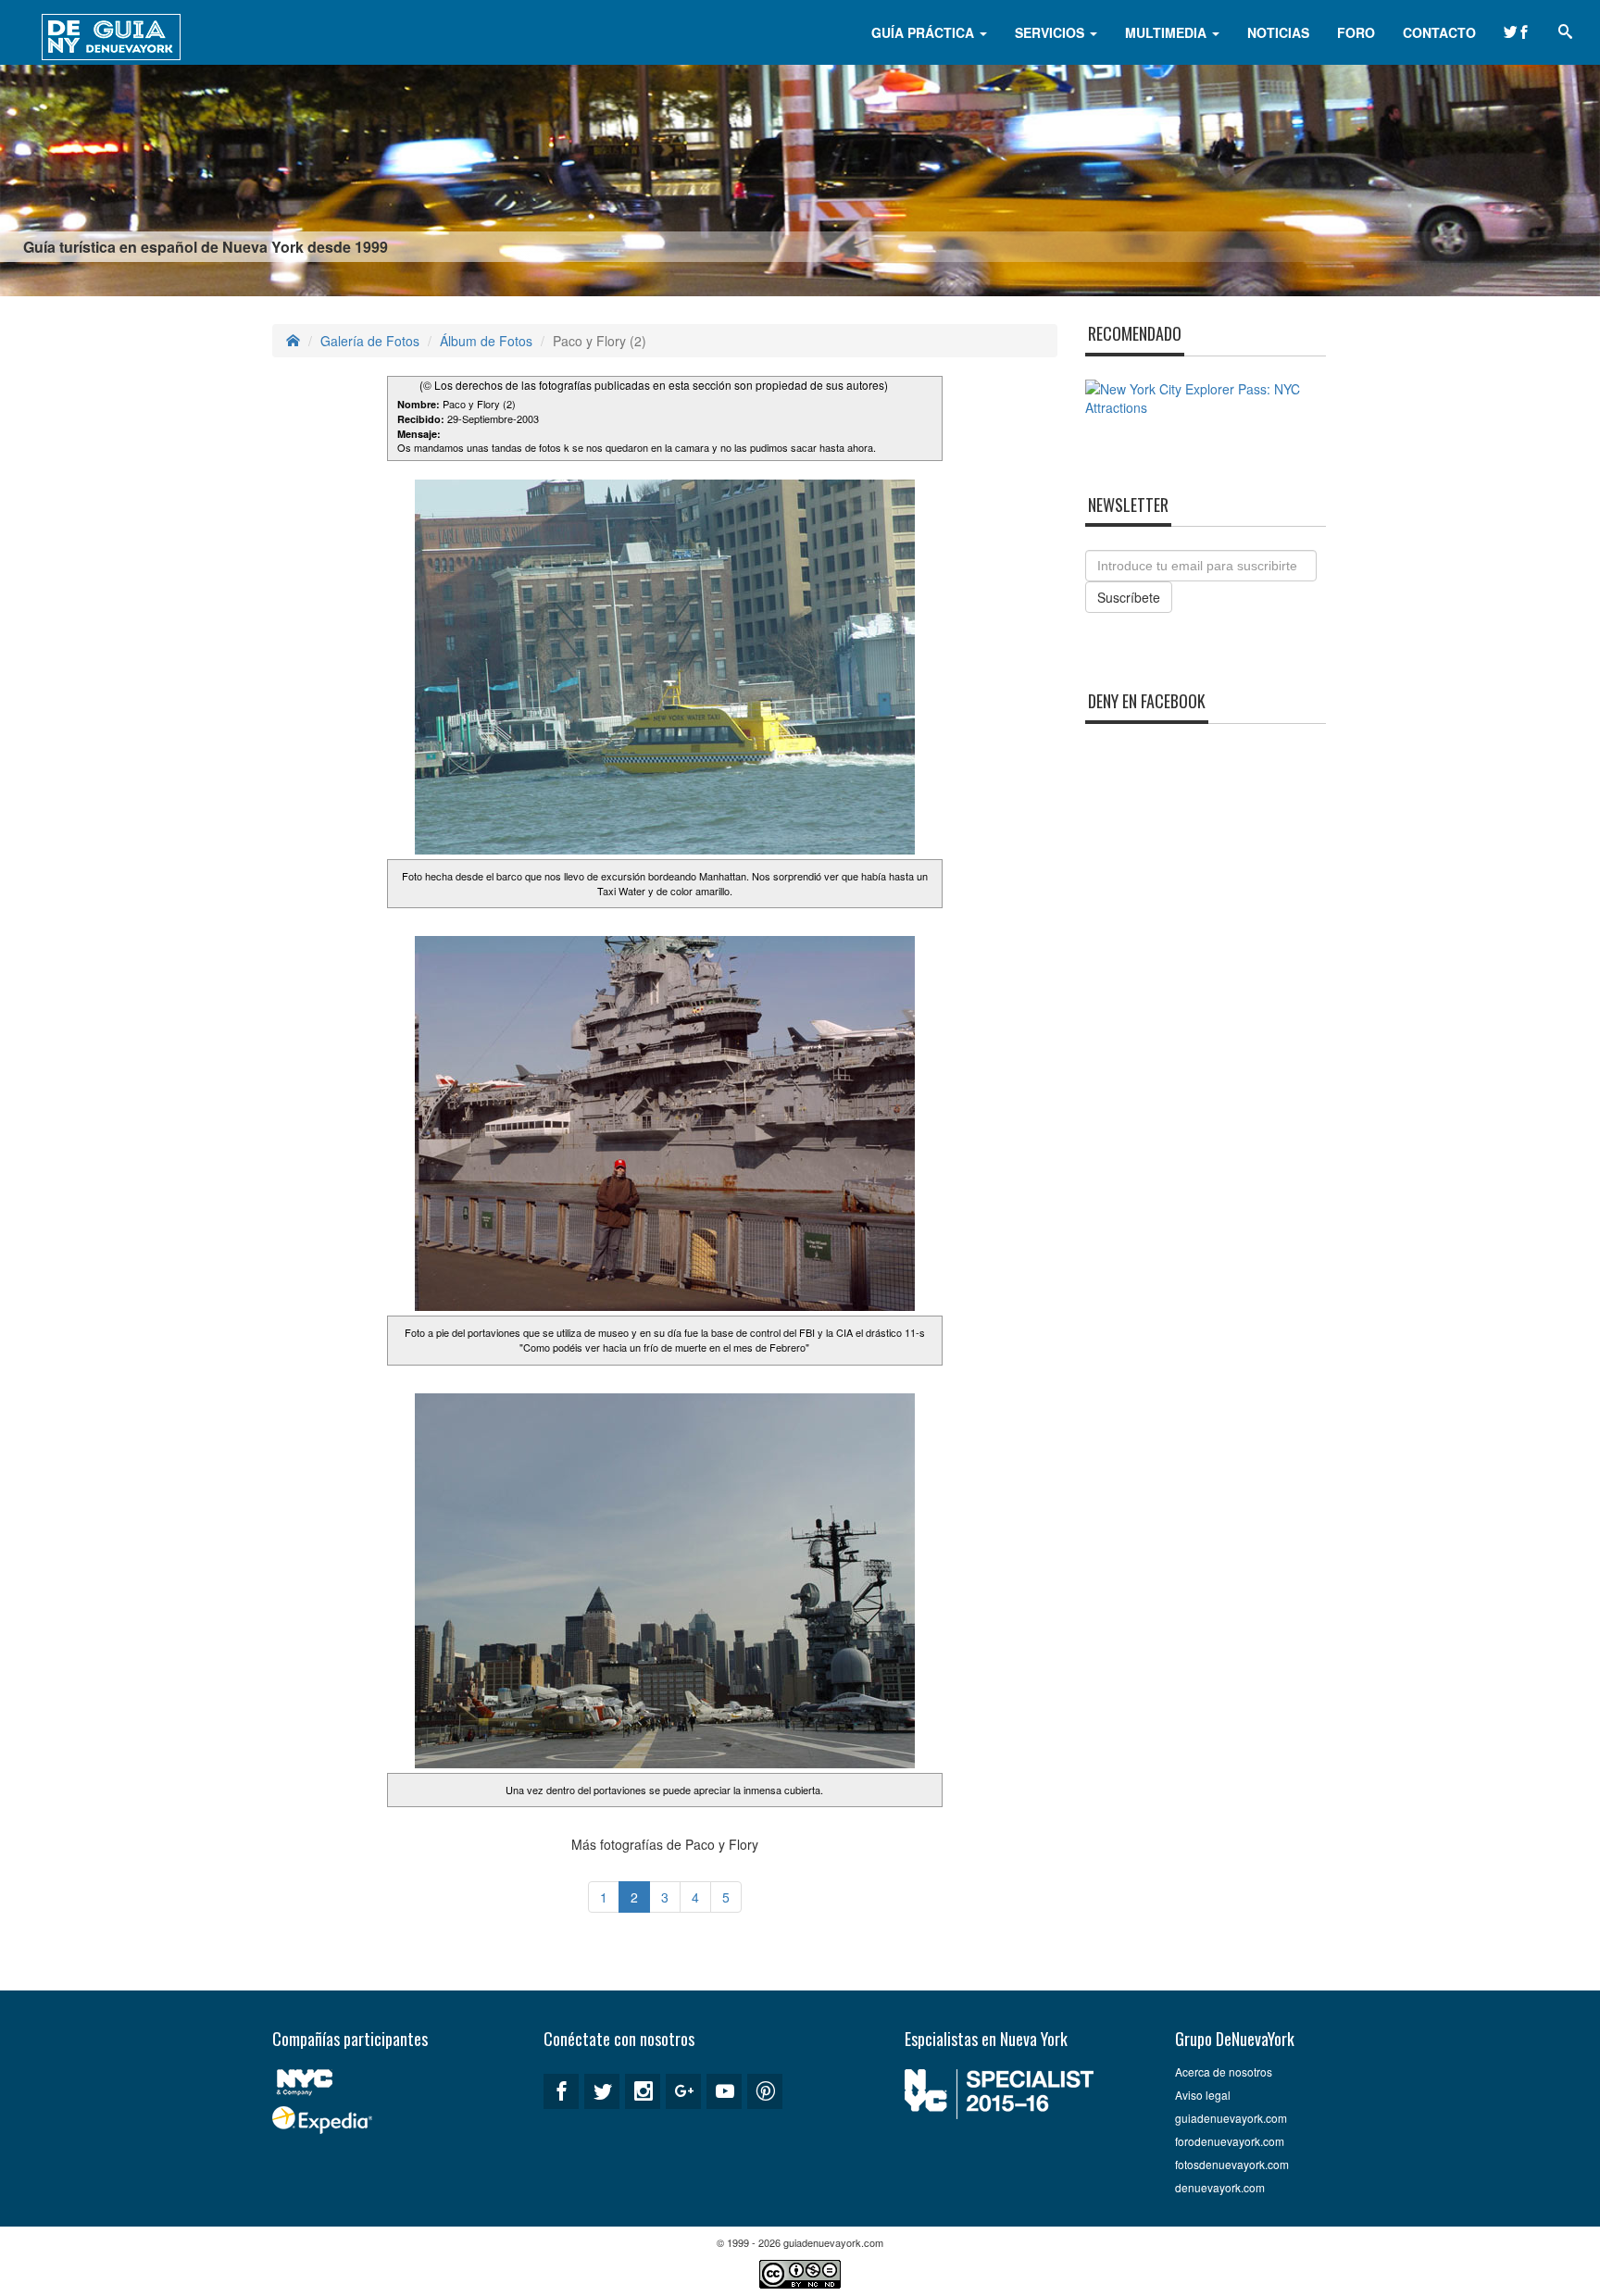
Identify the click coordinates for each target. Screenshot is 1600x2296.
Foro (1356, 32)
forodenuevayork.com (1230, 2141)
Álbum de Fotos (486, 341)
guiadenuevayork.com (1231, 2118)
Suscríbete (1129, 597)
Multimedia (1168, 32)
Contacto (1439, 32)
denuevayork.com (1220, 2187)
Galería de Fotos (370, 341)
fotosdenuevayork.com (1232, 2164)
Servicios (1051, 32)
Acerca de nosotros (1224, 2071)
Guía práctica (925, 32)
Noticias (1278, 32)
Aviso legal (1203, 2095)
